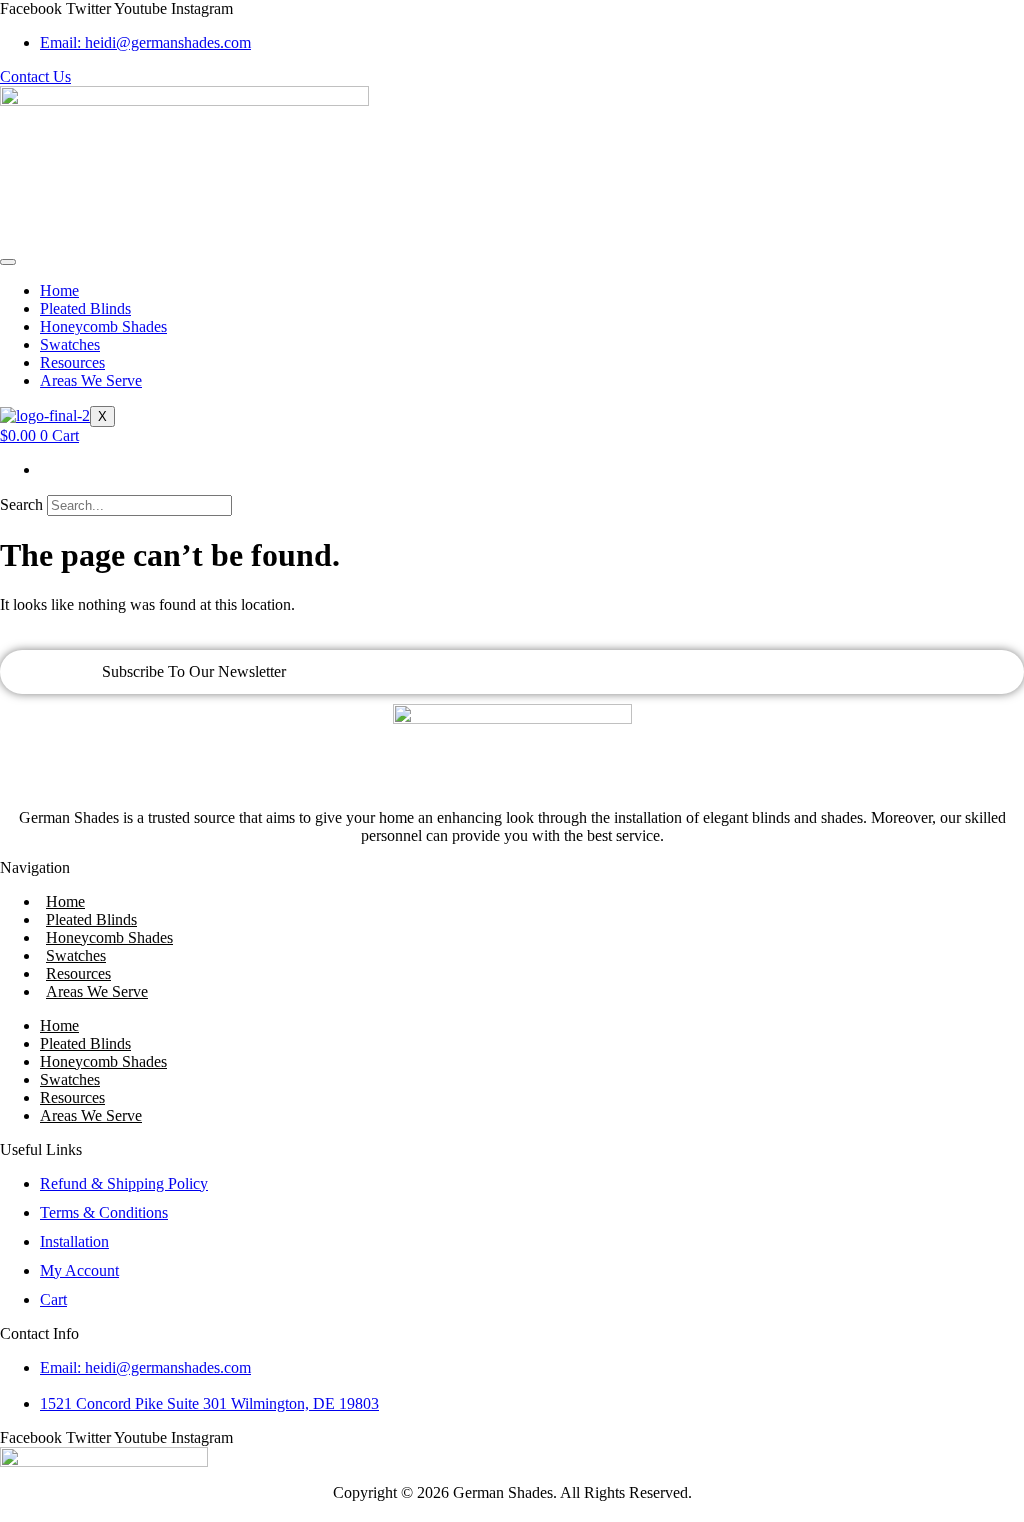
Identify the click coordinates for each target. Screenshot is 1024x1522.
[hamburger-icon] (8, 262)
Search (21, 504)
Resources (72, 362)
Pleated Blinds (85, 308)
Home (59, 290)
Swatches (70, 344)
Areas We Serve (91, 380)
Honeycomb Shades (103, 326)
